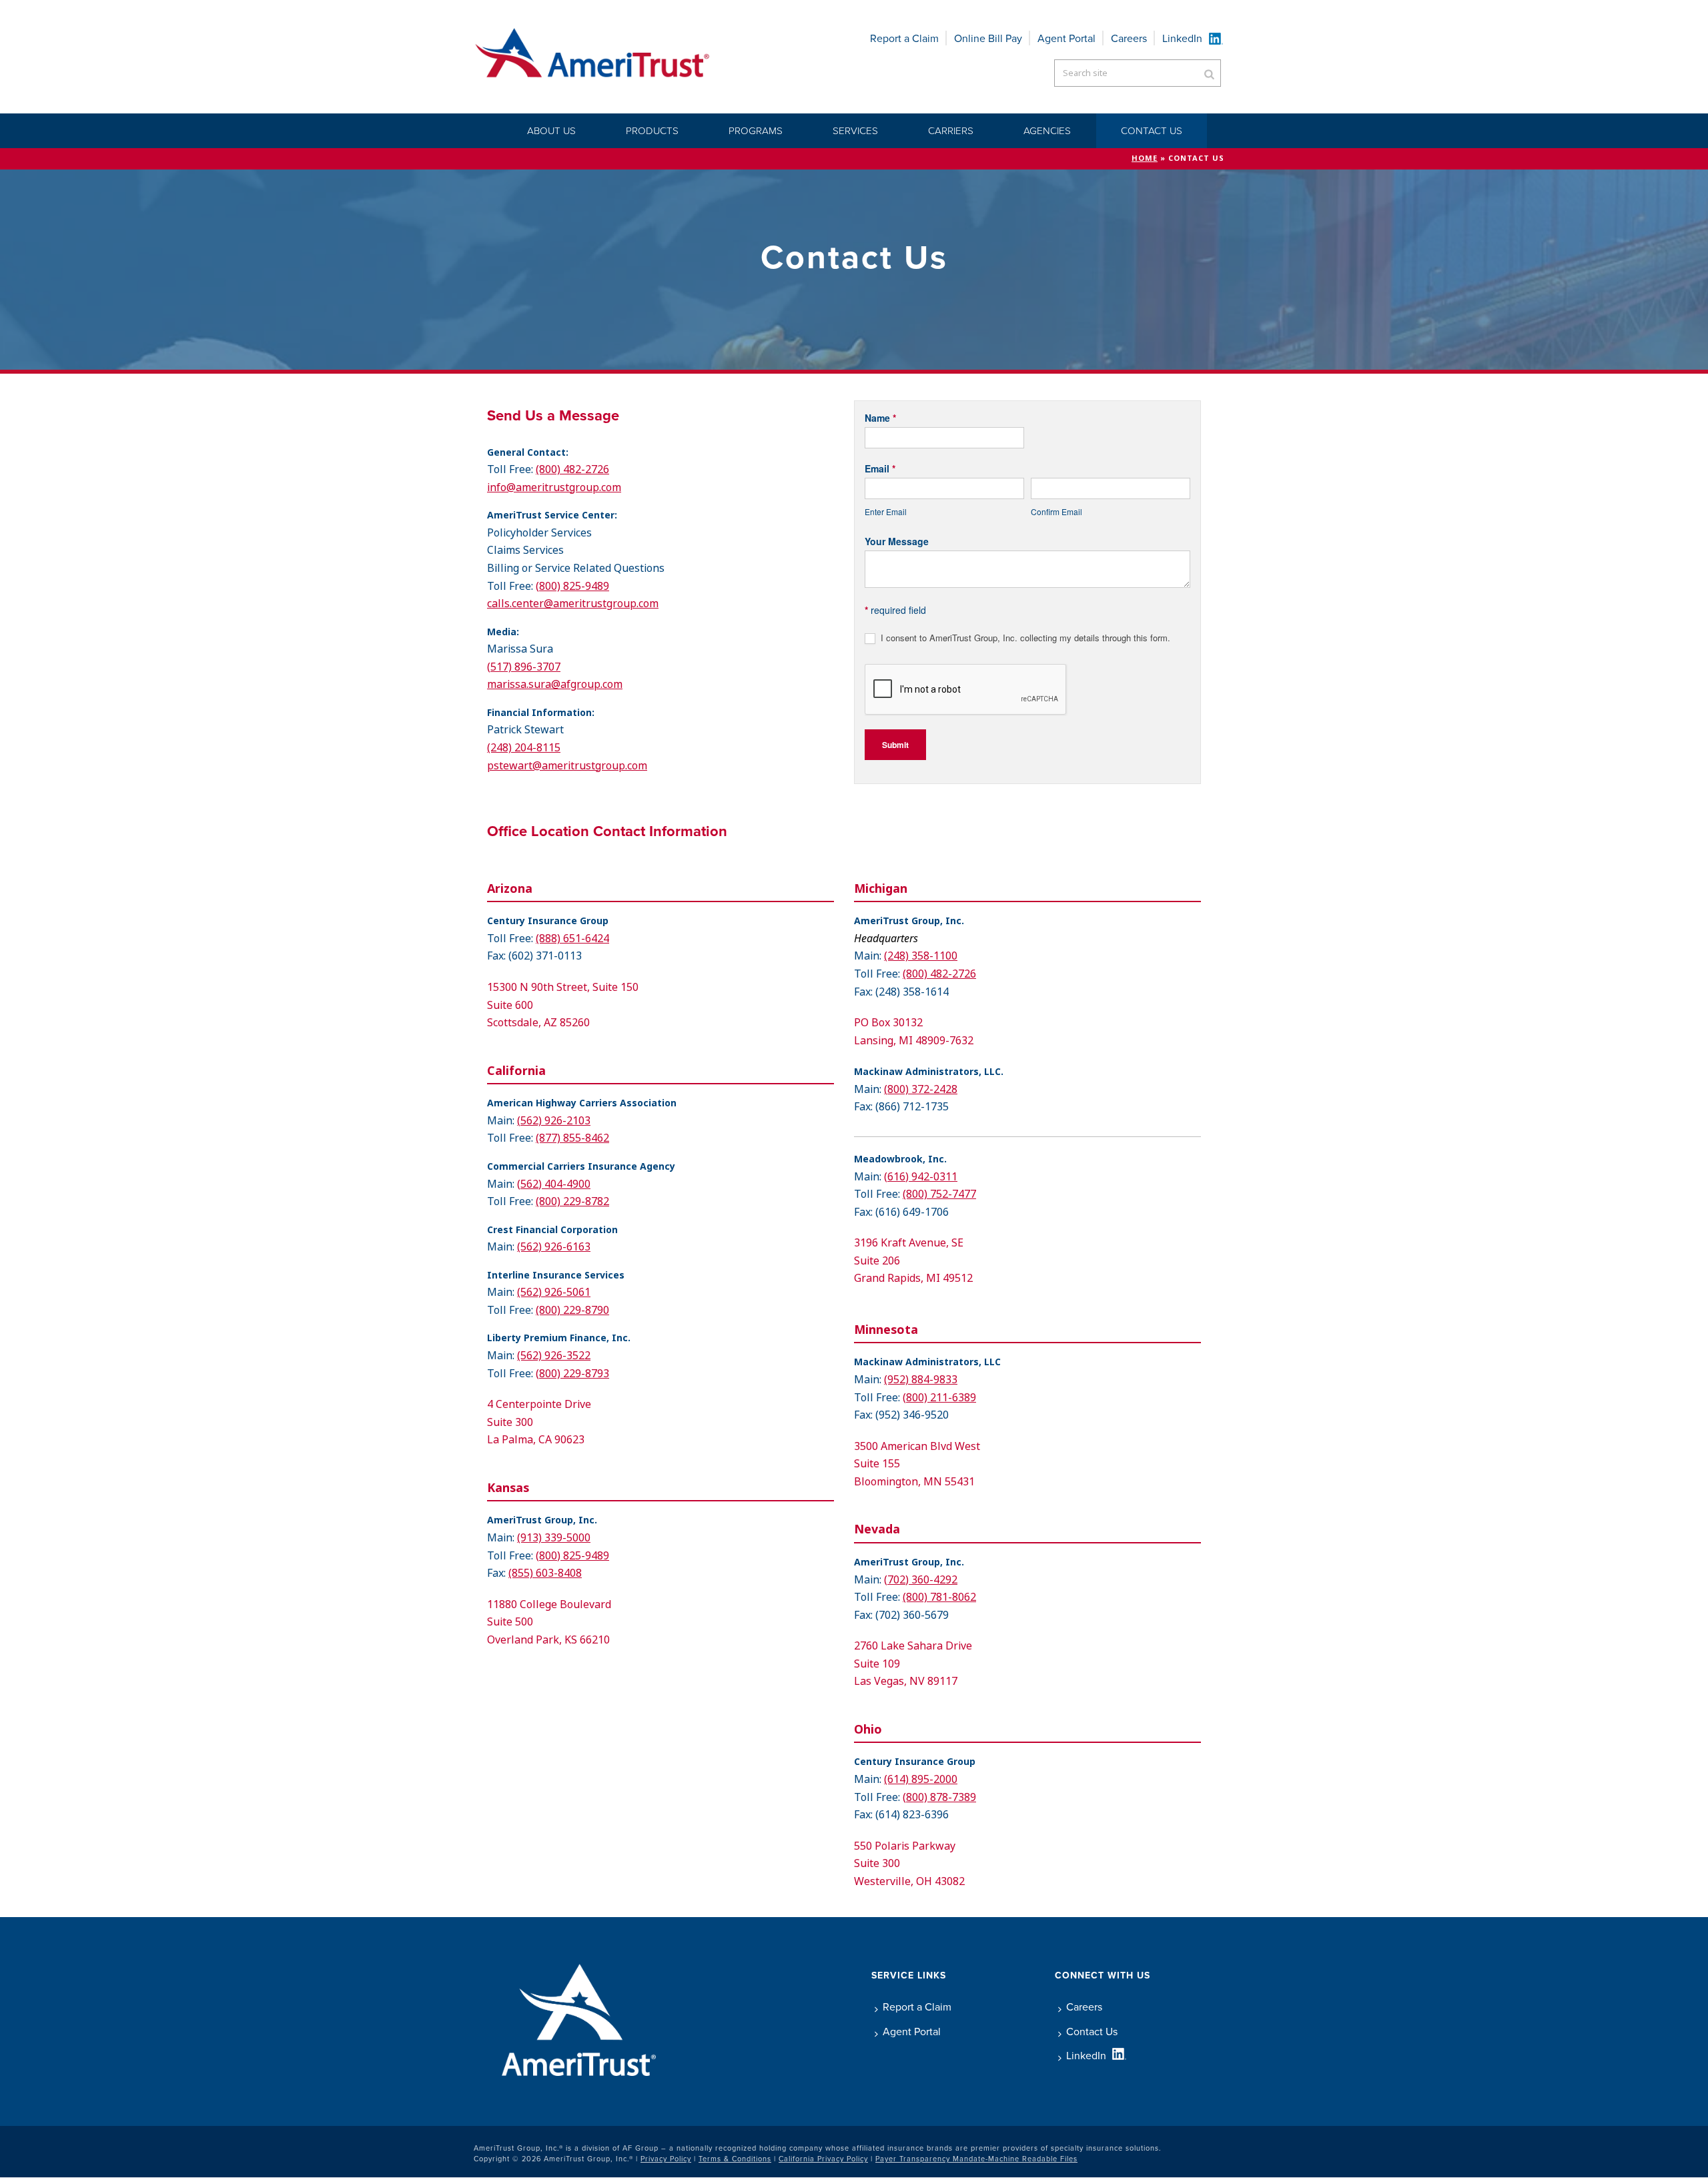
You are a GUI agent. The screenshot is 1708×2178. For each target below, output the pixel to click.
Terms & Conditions (735, 2159)
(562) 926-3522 (554, 1356)
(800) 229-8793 (572, 1374)
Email (880, 468)
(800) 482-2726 (572, 469)
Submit (895, 745)
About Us (551, 130)
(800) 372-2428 (921, 1089)
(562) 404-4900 (554, 1184)
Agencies (1047, 130)
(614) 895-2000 (921, 1779)
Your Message (897, 541)
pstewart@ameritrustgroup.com (567, 766)
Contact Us (1152, 130)
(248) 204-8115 (524, 748)
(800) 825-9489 (572, 586)
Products (652, 130)
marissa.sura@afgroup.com (555, 684)
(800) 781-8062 (939, 1597)
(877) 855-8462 (572, 1138)
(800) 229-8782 (572, 1201)
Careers (1129, 38)
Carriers (951, 130)
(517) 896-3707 (524, 667)
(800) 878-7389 (939, 1797)
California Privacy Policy (823, 2159)
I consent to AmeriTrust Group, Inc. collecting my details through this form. (1024, 638)
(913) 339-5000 (554, 1538)
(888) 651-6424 (572, 939)
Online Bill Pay (988, 38)
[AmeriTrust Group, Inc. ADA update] (593, 57)
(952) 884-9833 (921, 1380)
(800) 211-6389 (939, 1398)
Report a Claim (904, 38)
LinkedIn (1182, 38)
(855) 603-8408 (545, 1573)
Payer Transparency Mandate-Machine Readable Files (976, 2159)
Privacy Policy (666, 2159)
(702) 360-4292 (921, 1580)
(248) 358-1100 (921, 956)
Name (880, 418)
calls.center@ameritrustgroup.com (573, 604)
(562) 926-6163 (554, 1247)
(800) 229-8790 (572, 1310)
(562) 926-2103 (554, 1121)
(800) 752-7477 (939, 1194)
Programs (756, 130)
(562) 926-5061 (554, 1292)
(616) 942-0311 (921, 1177)
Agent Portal (1066, 38)
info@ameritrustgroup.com (554, 487)
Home (1145, 158)
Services (855, 130)
